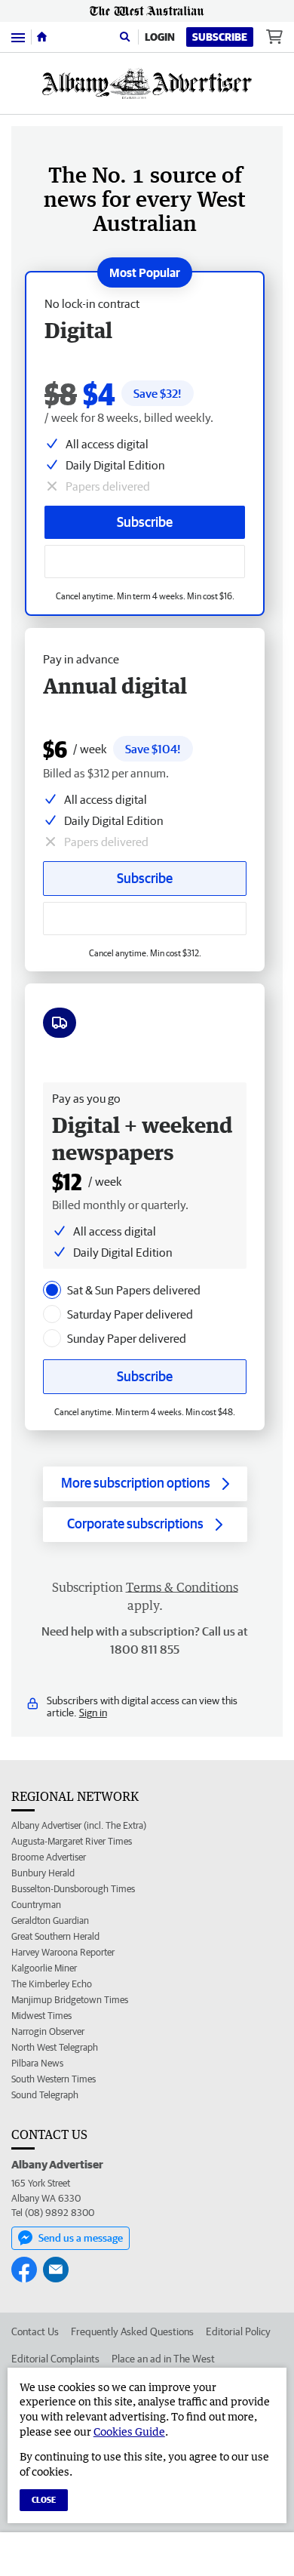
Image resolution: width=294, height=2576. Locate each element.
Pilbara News (37, 2063)
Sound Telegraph (45, 2095)
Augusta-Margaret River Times (72, 1841)
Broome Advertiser (49, 1857)
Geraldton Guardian (50, 1920)
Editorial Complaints (55, 2359)
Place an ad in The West (163, 2359)
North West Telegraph (55, 2047)
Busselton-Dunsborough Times (73, 1889)
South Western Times (54, 2079)
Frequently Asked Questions (132, 2331)
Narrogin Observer (48, 2031)
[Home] (42, 37)
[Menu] (18, 37)
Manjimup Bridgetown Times (70, 2000)
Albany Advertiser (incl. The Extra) (79, 1825)
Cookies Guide (129, 2431)
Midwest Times (41, 2016)
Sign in (93, 1713)
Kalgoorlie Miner (44, 1968)
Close (44, 2499)
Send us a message (81, 2238)
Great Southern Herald (55, 1936)
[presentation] (52, 1290)
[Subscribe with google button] (145, 562)
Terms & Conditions (182, 1587)
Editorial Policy (238, 2331)
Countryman (36, 1905)
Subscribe (220, 37)
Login (160, 37)
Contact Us (35, 2331)
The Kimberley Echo (52, 1984)
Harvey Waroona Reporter (63, 1952)
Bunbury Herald (43, 1873)
